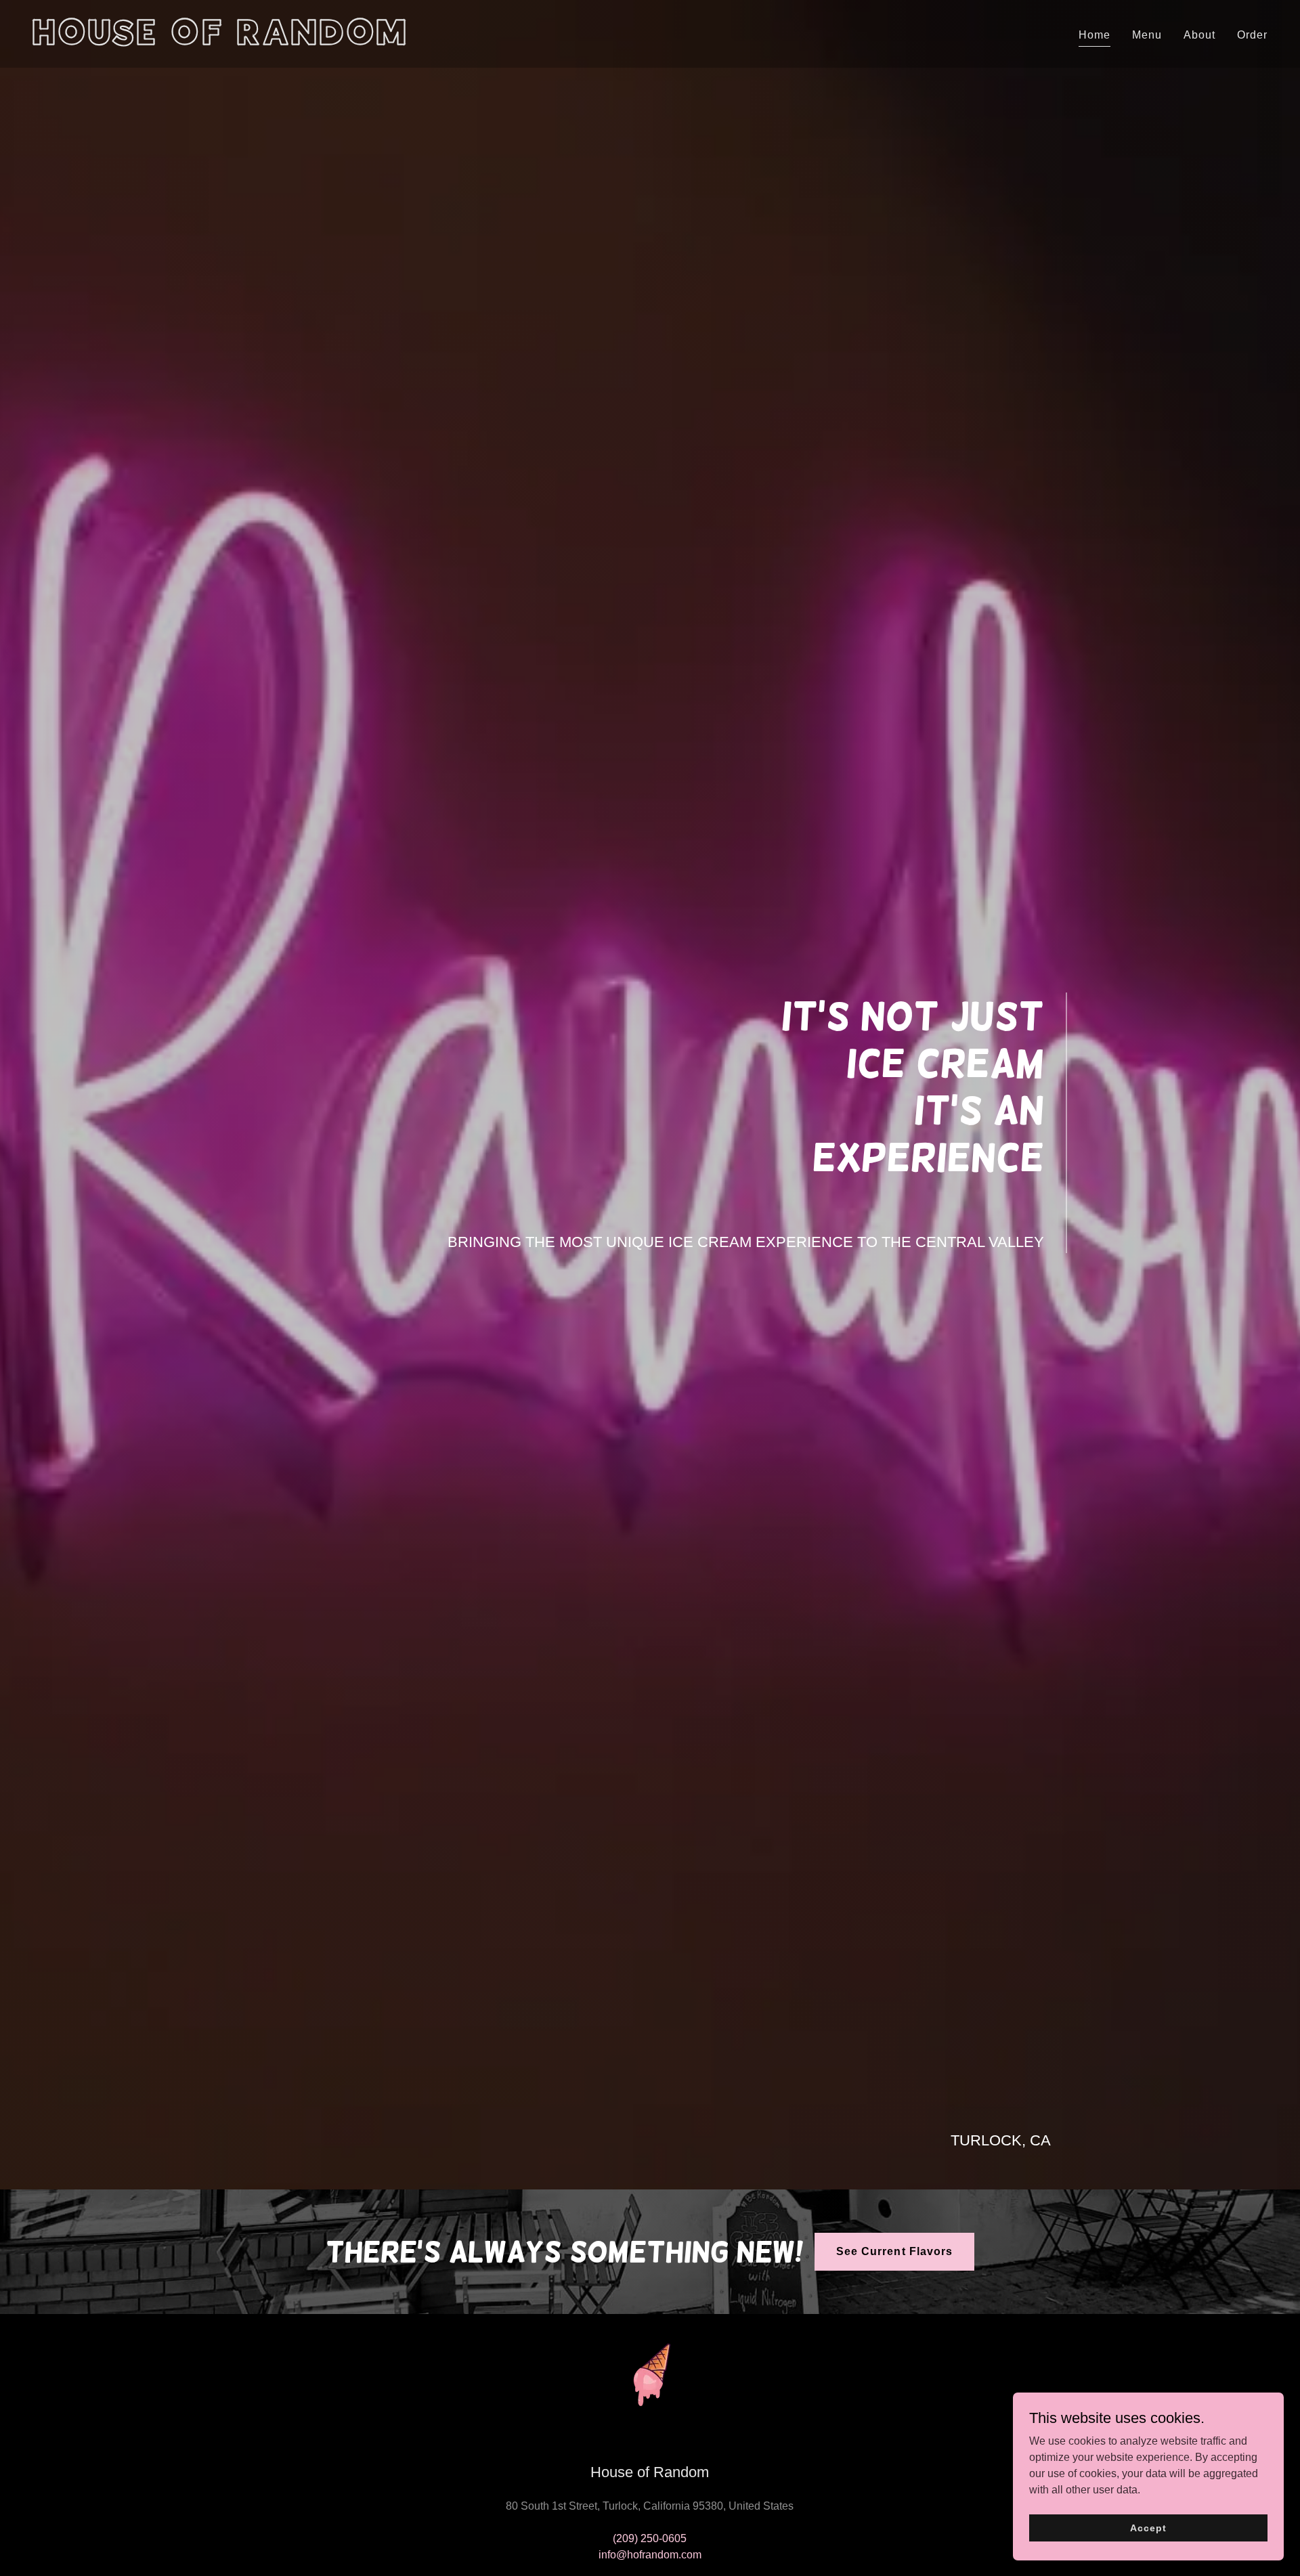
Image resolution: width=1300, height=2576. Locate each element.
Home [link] (1095, 35)
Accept (1148, 2527)
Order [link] (1252, 35)
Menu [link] (1147, 35)
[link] (336, 41)
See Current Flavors (894, 2251)
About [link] (1199, 35)
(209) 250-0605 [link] (650, 2538)
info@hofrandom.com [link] (650, 2555)
